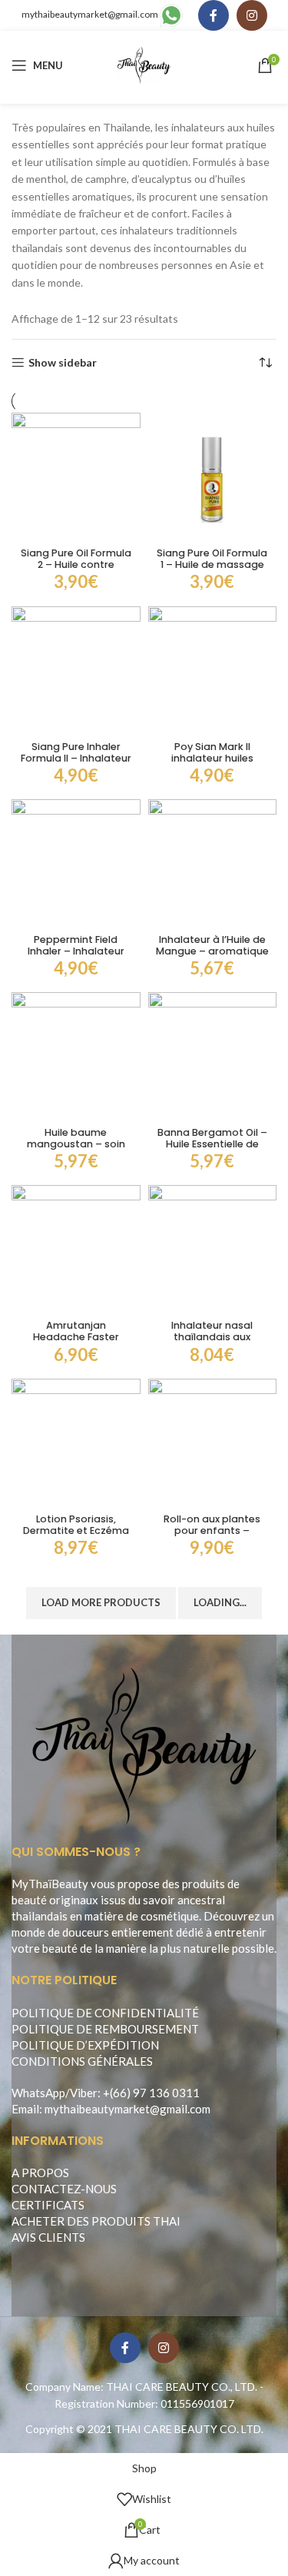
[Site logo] (144, 64)
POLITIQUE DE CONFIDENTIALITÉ (105, 2013)
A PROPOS (40, 2173)
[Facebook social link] (214, 15)
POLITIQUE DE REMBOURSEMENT (105, 2029)
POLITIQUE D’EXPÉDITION (85, 2045)
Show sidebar (63, 363)
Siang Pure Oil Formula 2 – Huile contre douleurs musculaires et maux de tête (76, 570)
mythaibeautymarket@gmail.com (90, 14)
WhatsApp (38, 2093)
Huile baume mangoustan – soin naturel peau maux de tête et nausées (76, 1150)
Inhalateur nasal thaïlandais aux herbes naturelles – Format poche (212, 1343)
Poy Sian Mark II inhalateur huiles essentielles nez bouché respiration (212, 764)
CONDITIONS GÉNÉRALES (82, 2061)
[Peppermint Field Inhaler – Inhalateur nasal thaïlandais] (76, 864)
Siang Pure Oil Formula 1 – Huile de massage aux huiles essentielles (212, 564)
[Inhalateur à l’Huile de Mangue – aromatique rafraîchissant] (213, 864)
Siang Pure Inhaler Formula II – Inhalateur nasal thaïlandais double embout (76, 764)
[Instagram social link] (252, 15)
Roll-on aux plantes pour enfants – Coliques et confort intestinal (212, 1536)
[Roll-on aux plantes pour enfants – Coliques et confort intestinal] (213, 1443)
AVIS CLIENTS (48, 2237)
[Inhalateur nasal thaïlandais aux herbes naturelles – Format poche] (213, 1250)
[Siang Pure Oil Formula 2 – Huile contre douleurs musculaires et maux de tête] (76, 477)
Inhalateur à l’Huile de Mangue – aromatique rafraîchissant (212, 951)
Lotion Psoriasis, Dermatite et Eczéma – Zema (76, 1530)
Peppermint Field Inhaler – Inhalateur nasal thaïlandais (76, 951)
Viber (84, 2093)
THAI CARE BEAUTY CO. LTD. (189, 2429)
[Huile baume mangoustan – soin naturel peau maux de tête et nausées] (76, 1057)
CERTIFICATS (48, 2205)
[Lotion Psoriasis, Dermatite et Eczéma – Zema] (76, 1443)
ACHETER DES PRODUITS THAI (96, 2221)
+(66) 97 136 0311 (151, 2093)
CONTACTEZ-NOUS (64, 2189)
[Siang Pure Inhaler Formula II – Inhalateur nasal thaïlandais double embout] (76, 671)
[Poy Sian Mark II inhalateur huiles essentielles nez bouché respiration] (213, 671)
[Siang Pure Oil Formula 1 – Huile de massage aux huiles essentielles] (213, 477)
